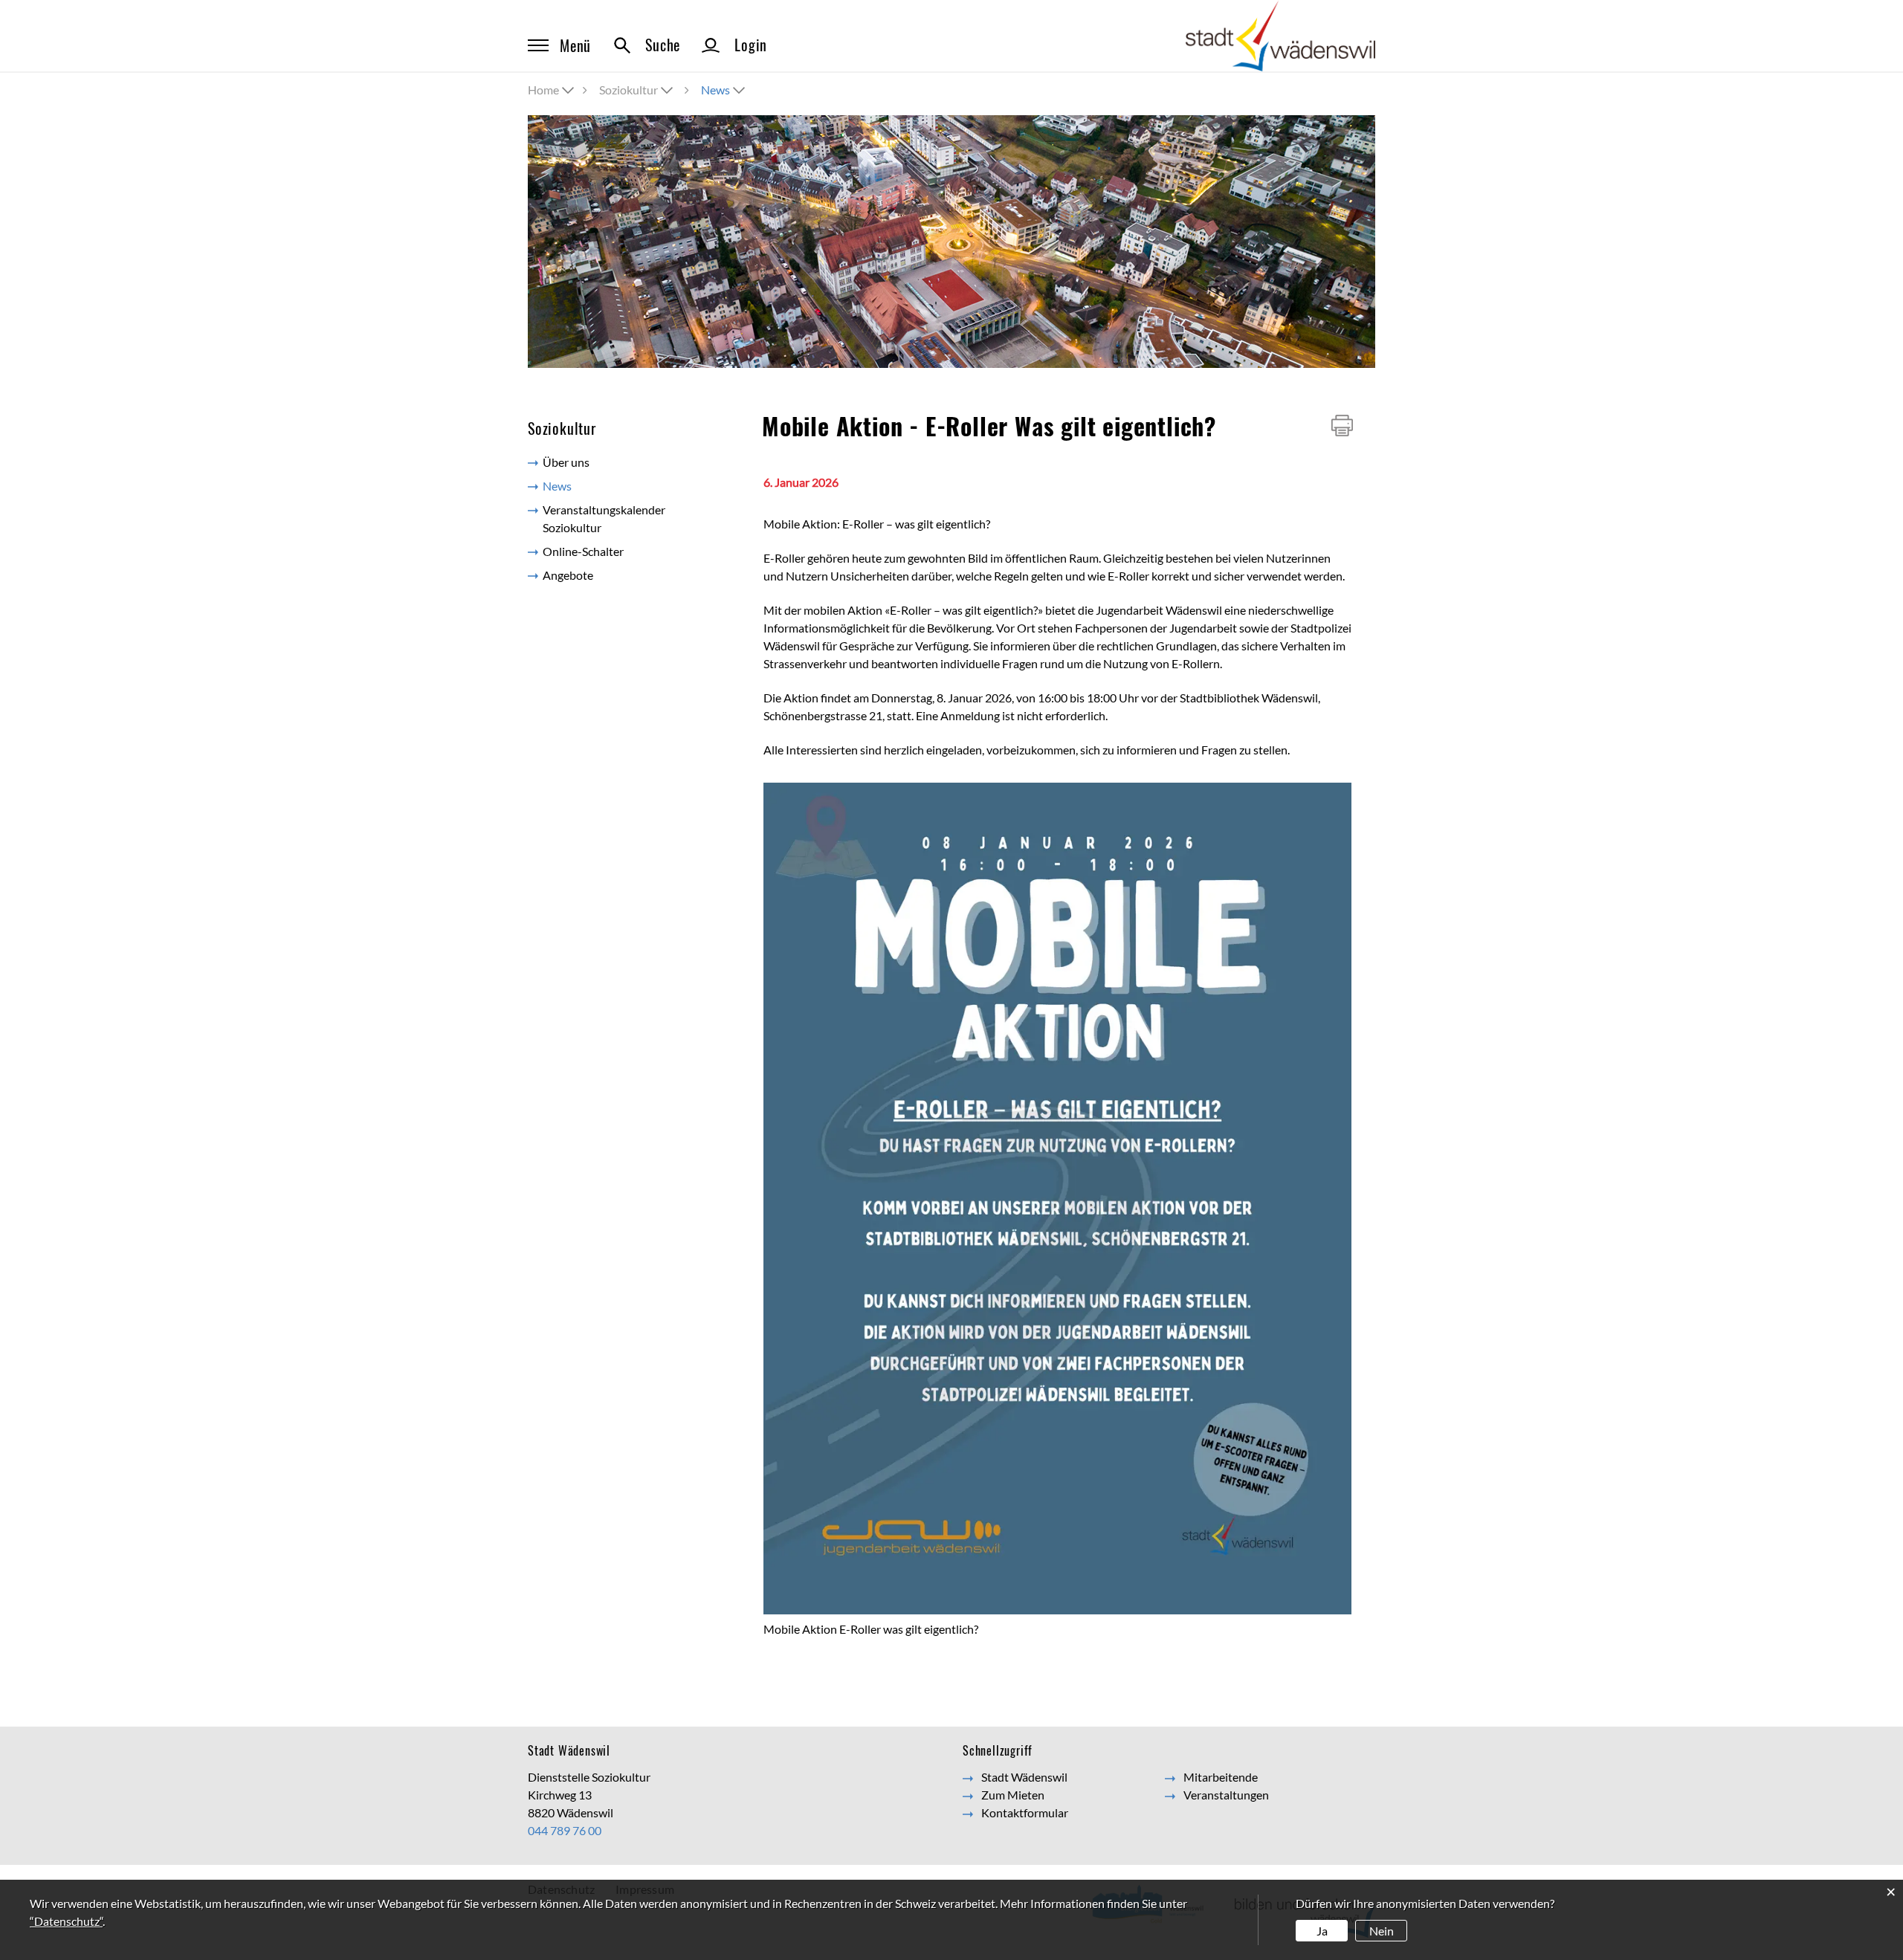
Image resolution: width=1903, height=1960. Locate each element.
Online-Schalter (583, 551)
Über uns (566, 462)
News (590, 486)
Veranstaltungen (1226, 1795)
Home (543, 90)
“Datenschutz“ (66, 1921)
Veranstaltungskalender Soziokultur (604, 518)
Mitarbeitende (1221, 1777)
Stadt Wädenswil (1024, 1777)
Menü (575, 45)
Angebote (568, 575)
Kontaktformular (1025, 1812)
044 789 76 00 (565, 1830)
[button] (637, 90)
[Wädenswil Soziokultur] (1280, 35)
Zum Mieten (1013, 1795)
